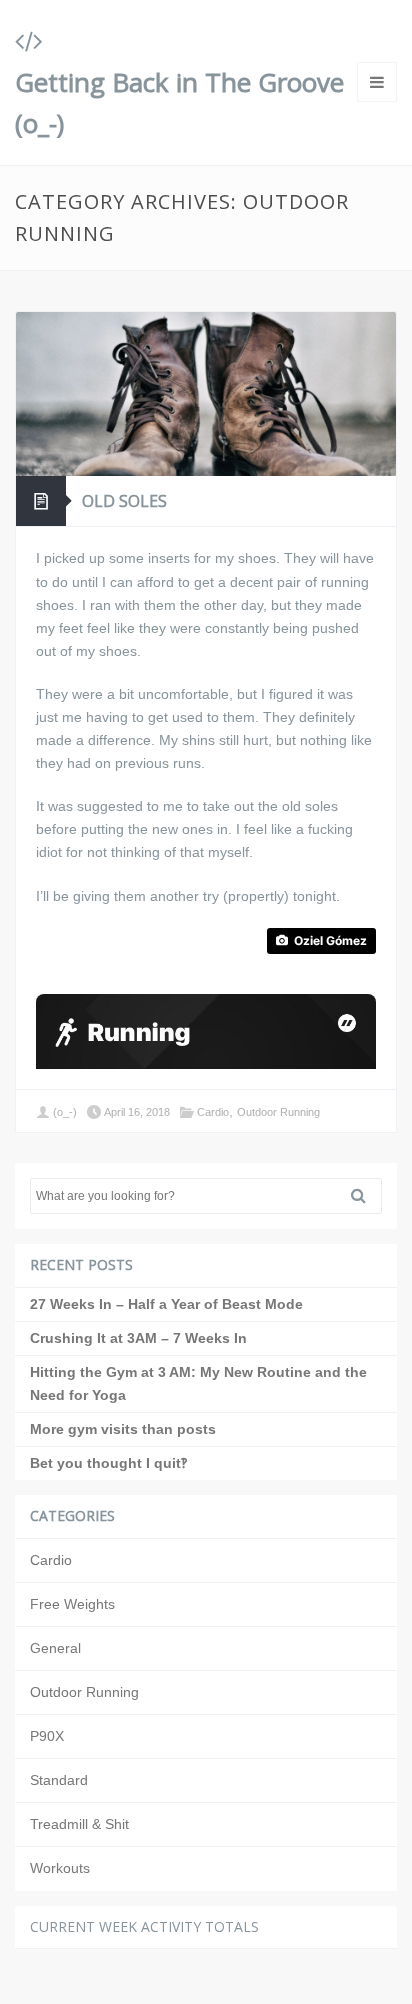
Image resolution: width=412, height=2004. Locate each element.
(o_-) (65, 1112)
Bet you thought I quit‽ (108, 1463)
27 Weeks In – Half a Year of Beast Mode (166, 1304)
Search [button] (366, 1196)
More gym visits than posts (123, 1429)
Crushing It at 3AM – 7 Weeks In (138, 1338)
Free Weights (72, 1604)
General (55, 1648)
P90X (47, 1736)
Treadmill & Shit (79, 1824)
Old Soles (124, 501)
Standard (59, 1780)
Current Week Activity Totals (144, 1926)
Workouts (60, 1868)
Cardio (213, 1112)
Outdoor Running (278, 1112)
